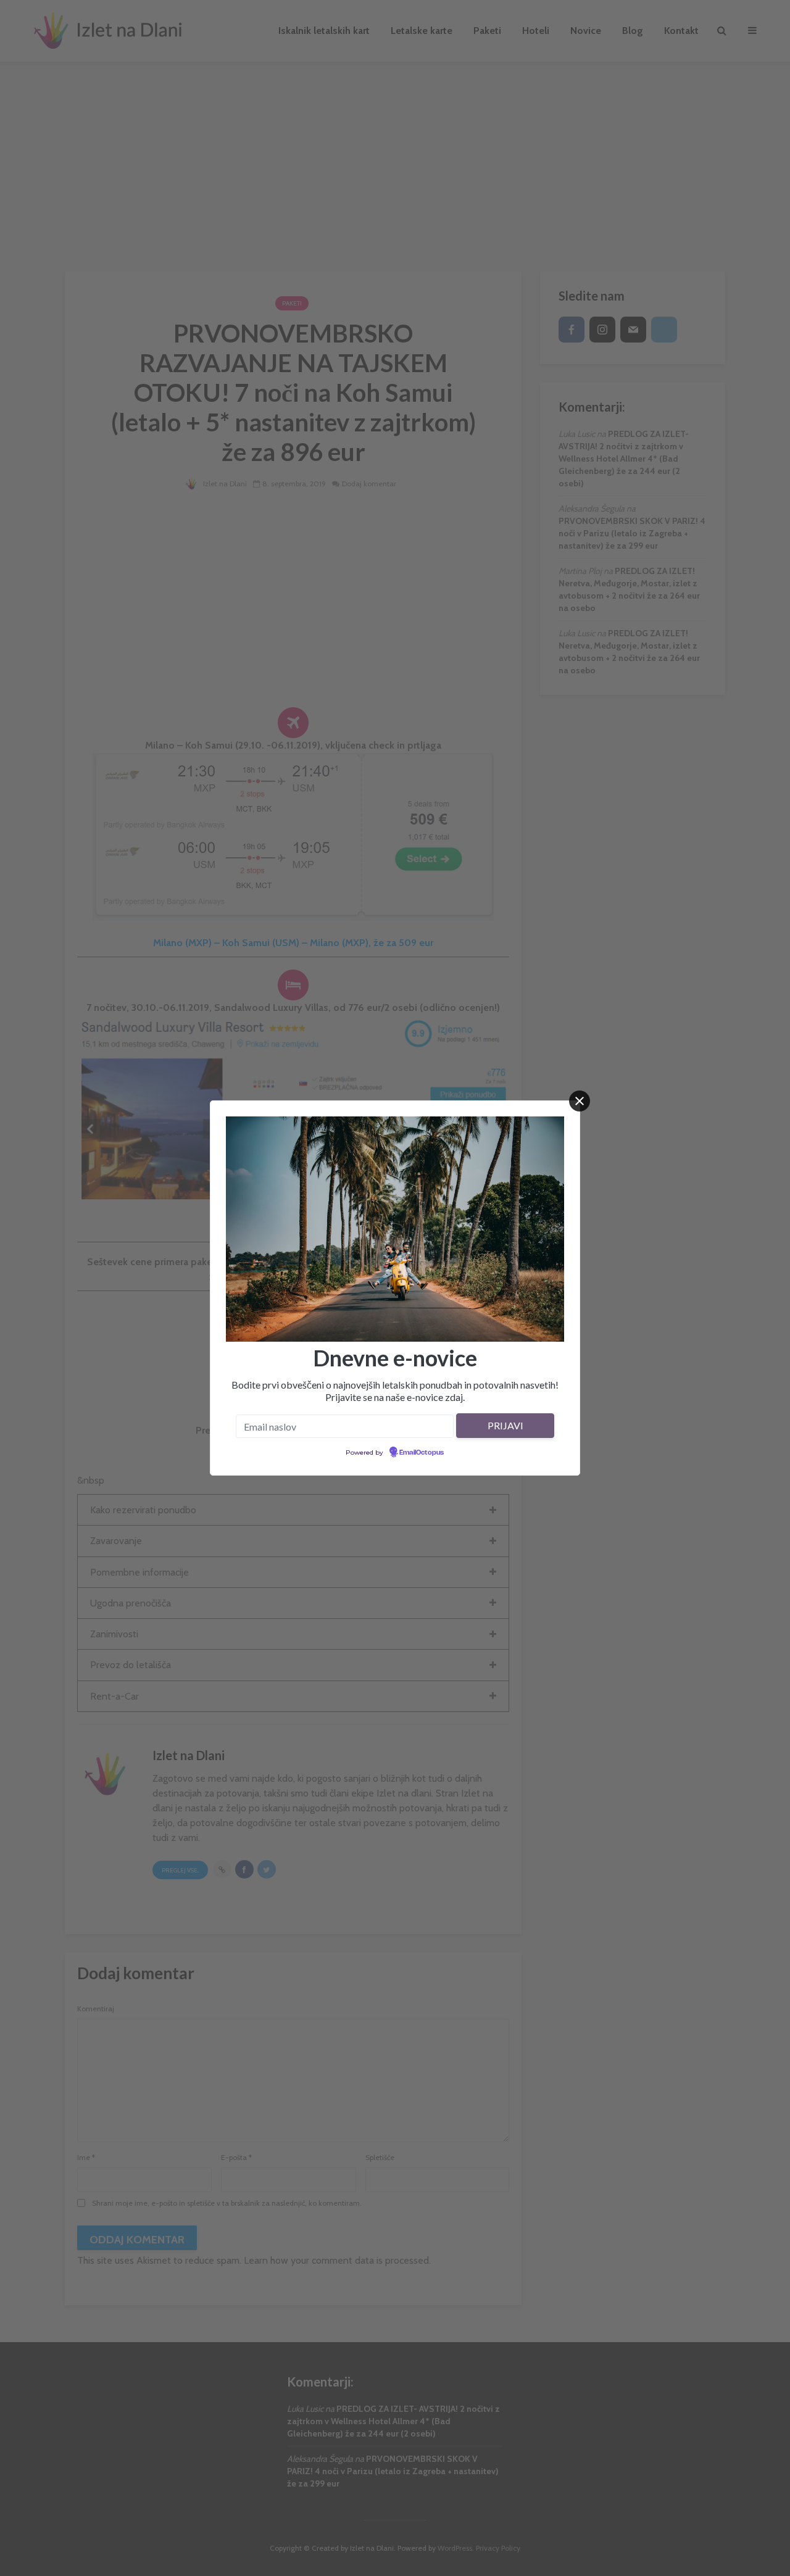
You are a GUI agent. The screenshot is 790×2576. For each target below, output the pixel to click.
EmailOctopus (422, 1453)
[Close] (580, 1101)
